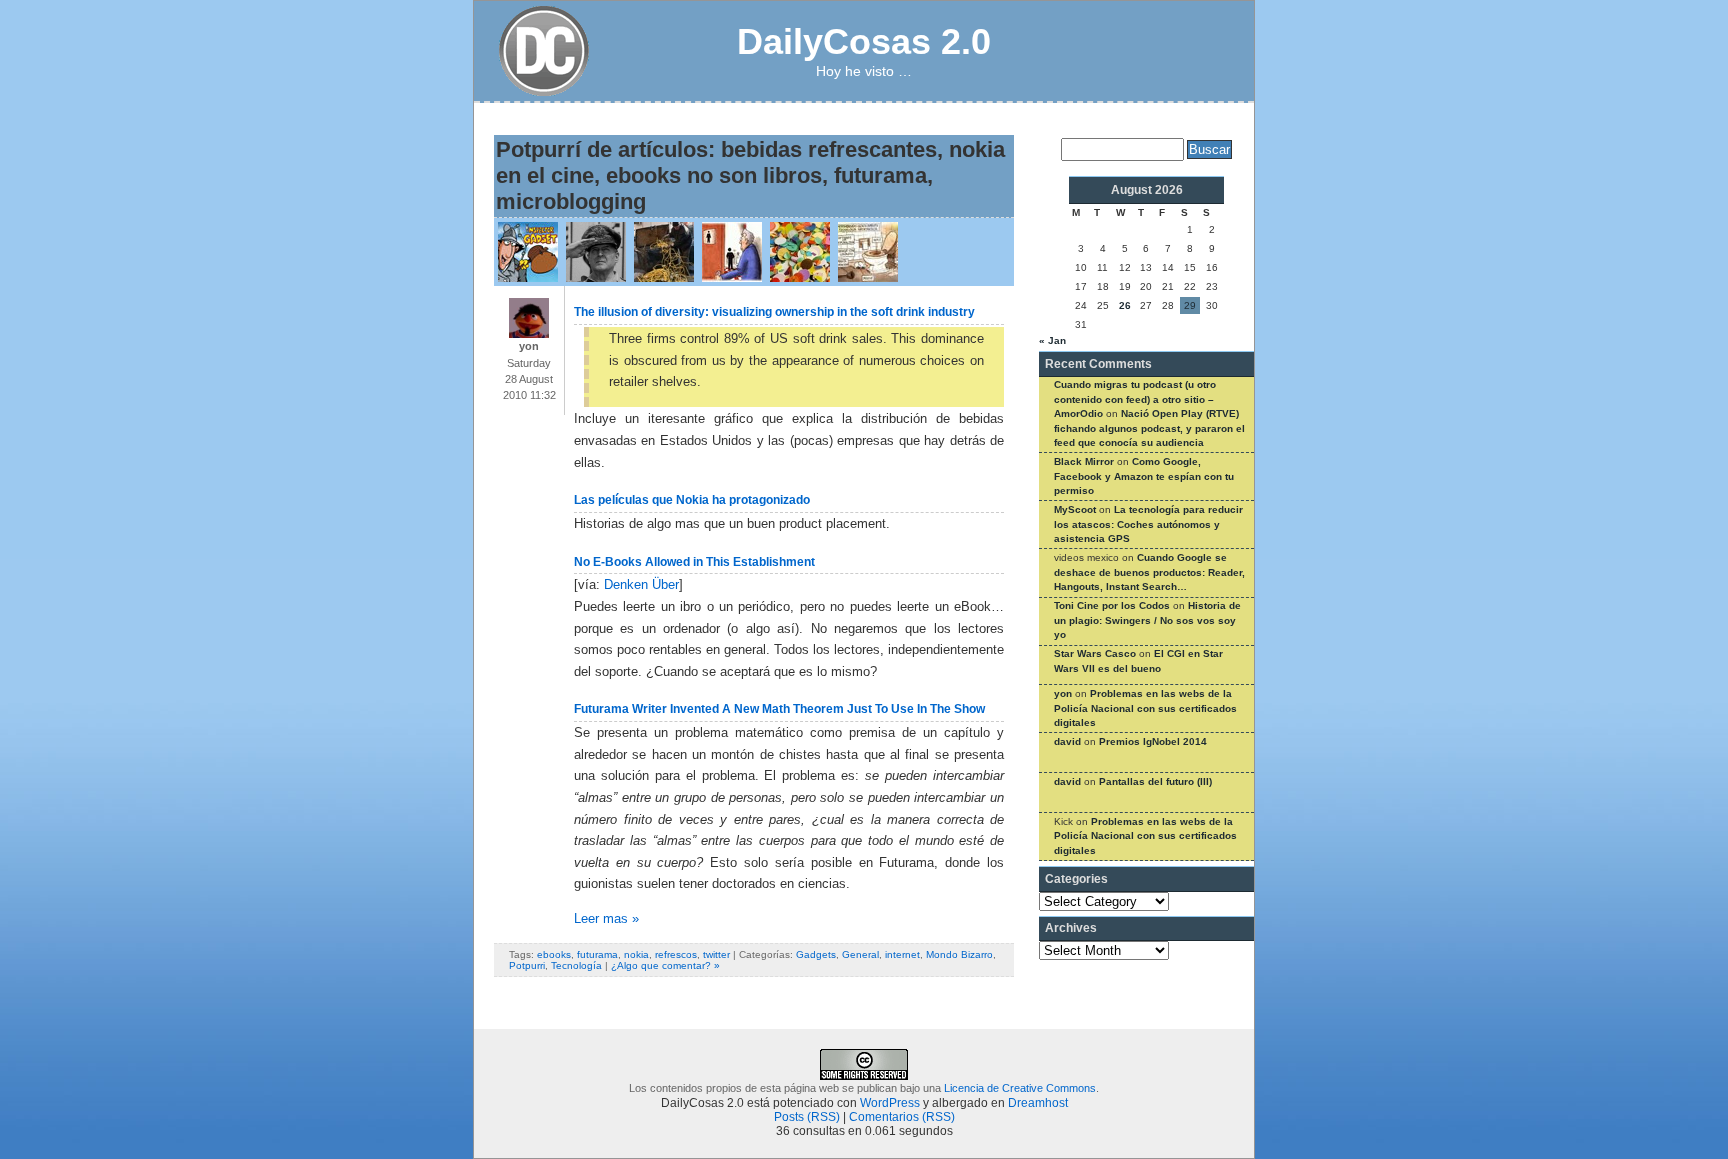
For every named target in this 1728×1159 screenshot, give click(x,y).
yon (1063, 693)
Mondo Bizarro (959, 954)
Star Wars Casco (1095, 653)
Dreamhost (1038, 1103)
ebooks (554, 954)
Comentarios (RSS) (902, 1117)
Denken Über (641, 585)
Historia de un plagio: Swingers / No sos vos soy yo (1147, 620)
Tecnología (576, 965)
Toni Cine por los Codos (1112, 605)
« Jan (1052, 340)
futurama (597, 954)
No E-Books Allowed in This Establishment (694, 562)
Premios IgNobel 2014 (1153, 741)
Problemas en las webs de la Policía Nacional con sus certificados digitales (1145, 708)
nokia (636, 954)
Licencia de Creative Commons (1020, 1088)
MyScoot (1075, 509)
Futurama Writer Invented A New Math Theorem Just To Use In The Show (779, 709)
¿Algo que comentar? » (665, 965)
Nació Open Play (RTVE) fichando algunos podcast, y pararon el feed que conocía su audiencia (1149, 428)
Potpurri (527, 965)
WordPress (890, 1103)
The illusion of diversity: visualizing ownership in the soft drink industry (774, 312)
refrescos (676, 954)
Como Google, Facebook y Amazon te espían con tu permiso (1144, 476)
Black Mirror (1084, 461)
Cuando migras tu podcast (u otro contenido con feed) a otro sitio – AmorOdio (1135, 399)
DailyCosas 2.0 (864, 41)
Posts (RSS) (807, 1117)
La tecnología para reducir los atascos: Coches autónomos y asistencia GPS (1148, 524)
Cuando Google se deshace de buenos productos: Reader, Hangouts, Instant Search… (1149, 572)
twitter (716, 954)
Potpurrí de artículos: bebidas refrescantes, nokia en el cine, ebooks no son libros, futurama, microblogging (750, 175)
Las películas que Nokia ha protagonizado (692, 500)
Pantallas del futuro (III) (1155, 781)
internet (902, 954)
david (1067, 741)
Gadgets (816, 954)
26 (1125, 305)
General (860, 954)
